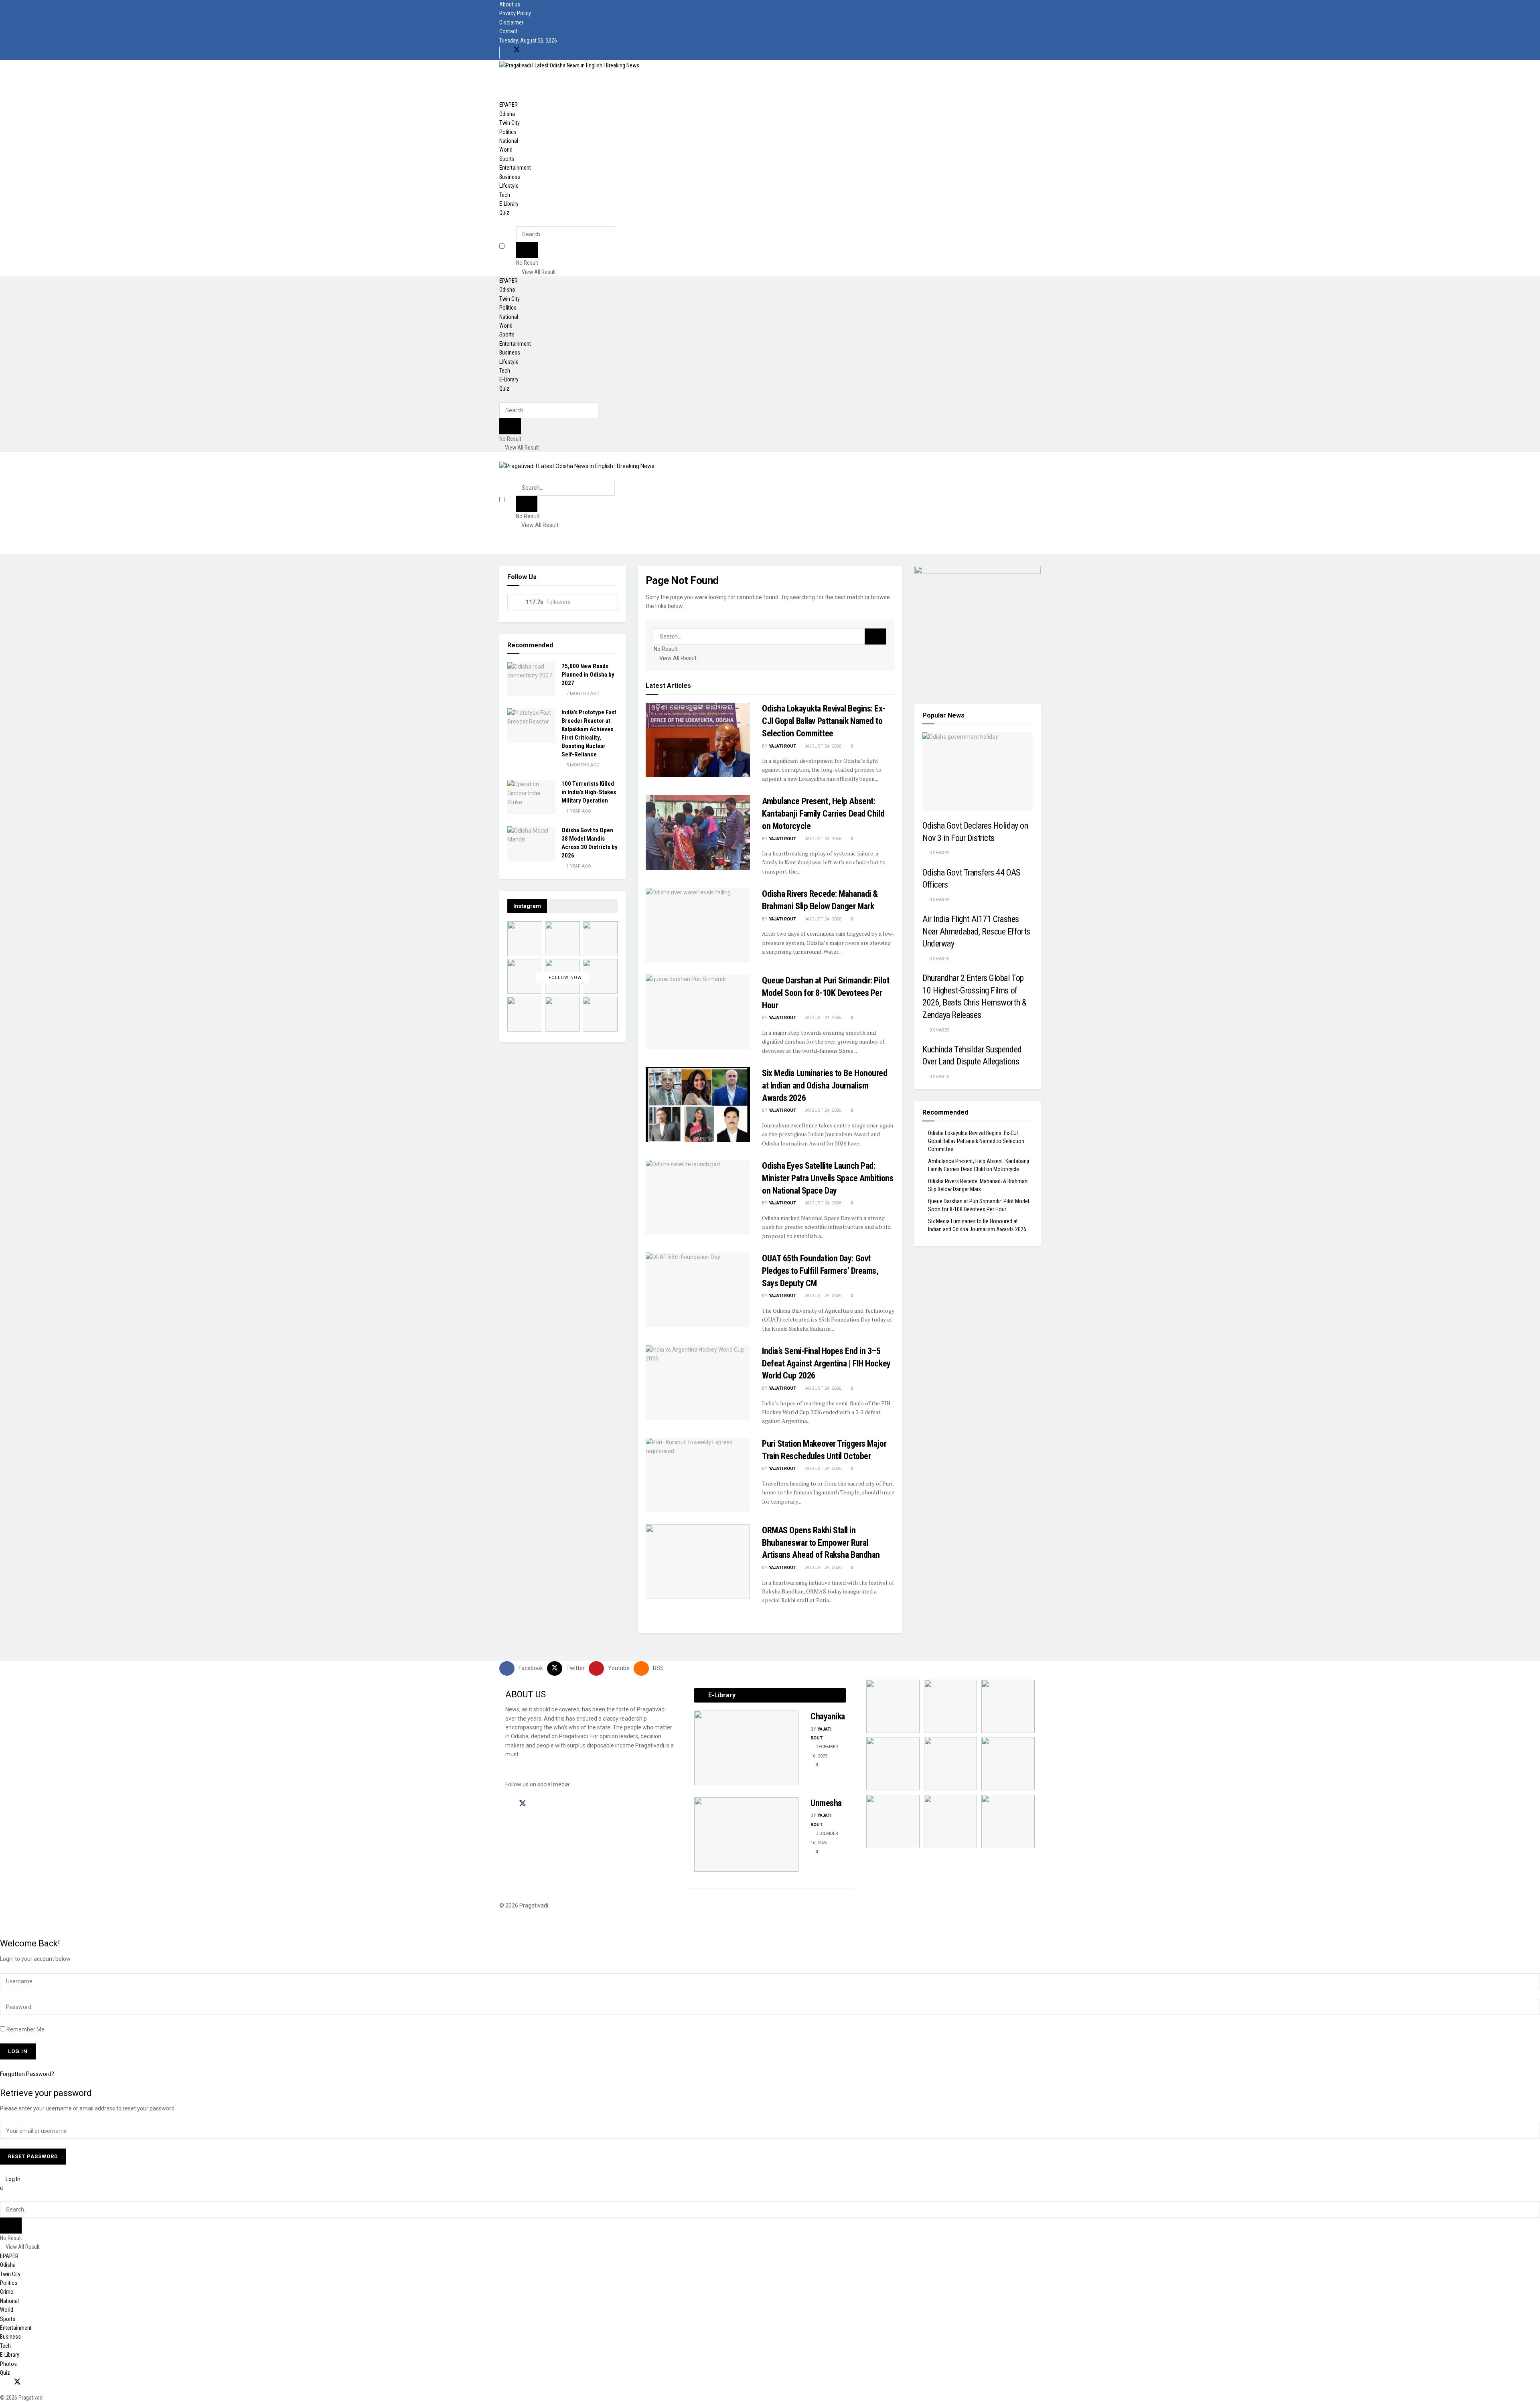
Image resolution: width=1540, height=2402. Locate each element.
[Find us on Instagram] (537, 1804)
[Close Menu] (1, 2188)
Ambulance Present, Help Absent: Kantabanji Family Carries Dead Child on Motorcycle (823, 814)
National (509, 141)
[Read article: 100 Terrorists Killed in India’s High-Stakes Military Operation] (531, 797)
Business (510, 177)
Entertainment (515, 168)
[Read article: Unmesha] (746, 1834)
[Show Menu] (502, 456)
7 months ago (582, 694)
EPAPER (509, 105)
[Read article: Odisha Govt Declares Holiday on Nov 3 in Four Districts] (978, 772)
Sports (507, 159)
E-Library (509, 204)
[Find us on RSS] (544, 50)
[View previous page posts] (696, 1876)
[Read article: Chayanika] (746, 1748)
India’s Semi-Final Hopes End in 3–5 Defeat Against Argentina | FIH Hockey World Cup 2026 (826, 1363)
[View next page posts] (702, 1876)
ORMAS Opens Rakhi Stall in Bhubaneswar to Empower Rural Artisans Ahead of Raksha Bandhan (821, 1543)
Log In (12, 2179)
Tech (505, 195)
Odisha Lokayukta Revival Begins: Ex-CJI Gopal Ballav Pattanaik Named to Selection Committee (824, 721)
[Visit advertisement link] (978, 628)
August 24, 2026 (823, 746)
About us (510, 4)
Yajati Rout (782, 746)
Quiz (504, 213)
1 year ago (578, 811)
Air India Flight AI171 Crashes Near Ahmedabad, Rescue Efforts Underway (976, 931)
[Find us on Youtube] (531, 50)
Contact (508, 31)
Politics (508, 132)
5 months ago (582, 765)
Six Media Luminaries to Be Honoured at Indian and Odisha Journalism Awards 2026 (825, 1085)
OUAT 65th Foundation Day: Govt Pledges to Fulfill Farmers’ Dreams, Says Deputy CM (820, 1271)
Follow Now (564, 978)
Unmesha (826, 1803)
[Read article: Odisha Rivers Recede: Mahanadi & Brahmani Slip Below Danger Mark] (698, 925)
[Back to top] (2, 1924)
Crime (7, 2292)
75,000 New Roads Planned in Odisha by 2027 (588, 675)
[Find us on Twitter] (517, 50)
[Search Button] (518, 222)
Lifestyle (509, 186)
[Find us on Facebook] (503, 50)
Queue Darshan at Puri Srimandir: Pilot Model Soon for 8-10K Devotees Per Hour (826, 993)
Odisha (507, 114)
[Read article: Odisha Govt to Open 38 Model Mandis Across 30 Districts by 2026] (531, 843)
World (506, 150)
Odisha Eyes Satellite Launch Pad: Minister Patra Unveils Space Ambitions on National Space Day (828, 1178)
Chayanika (828, 1716)
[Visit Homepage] (569, 65)
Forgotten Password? (27, 2074)
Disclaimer (511, 22)
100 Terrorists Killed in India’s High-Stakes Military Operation (589, 792)
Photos (8, 2364)
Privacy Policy (515, 13)
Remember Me (25, 2029)
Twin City (510, 123)
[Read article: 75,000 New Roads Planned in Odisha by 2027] (531, 679)
